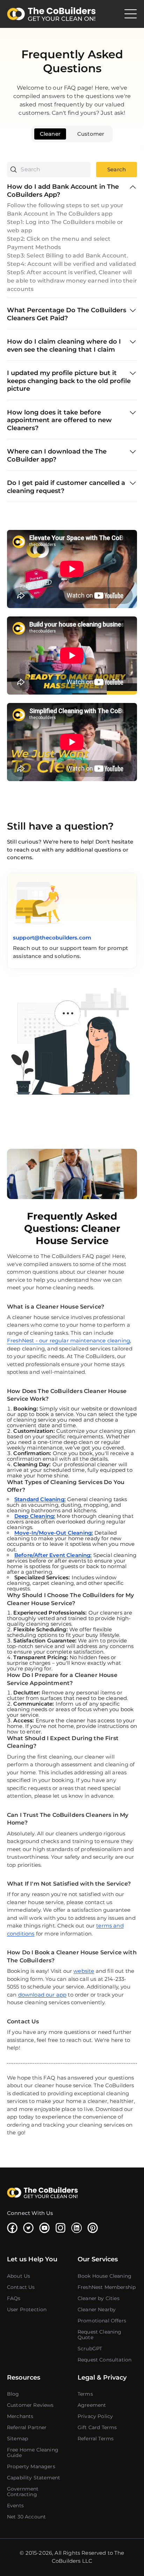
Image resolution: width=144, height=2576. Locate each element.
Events (15, 2506)
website (84, 1971)
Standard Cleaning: (40, 1499)
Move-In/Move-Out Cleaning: (54, 1533)
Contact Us (21, 2287)
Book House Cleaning (105, 2276)
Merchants (20, 2416)
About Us (19, 2276)
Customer (91, 134)
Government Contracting (23, 2492)
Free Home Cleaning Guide (33, 2453)
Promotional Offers (102, 2321)
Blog (13, 2394)
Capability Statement (34, 2478)
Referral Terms (96, 2439)
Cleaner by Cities (99, 2298)
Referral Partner (27, 2427)
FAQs (14, 2298)
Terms (85, 2394)
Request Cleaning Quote (100, 2335)
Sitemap (17, 2439)
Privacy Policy (95, 2416)
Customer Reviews (30, 2405)
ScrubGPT (90, 2349)
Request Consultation (105, 2360)
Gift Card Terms (97, 2427)
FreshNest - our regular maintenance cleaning (69, 1341)
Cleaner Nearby (97, 2309)
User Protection (27, 2309)
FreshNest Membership (107, 2287)
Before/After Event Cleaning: (53, 1555)
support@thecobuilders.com (52, 938)
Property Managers (31, 2466)
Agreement (92, 2405)
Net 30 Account (26, 2517)
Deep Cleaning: (35, 1516)
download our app (42, 1995)
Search (117, 169)
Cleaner (50, 134)
